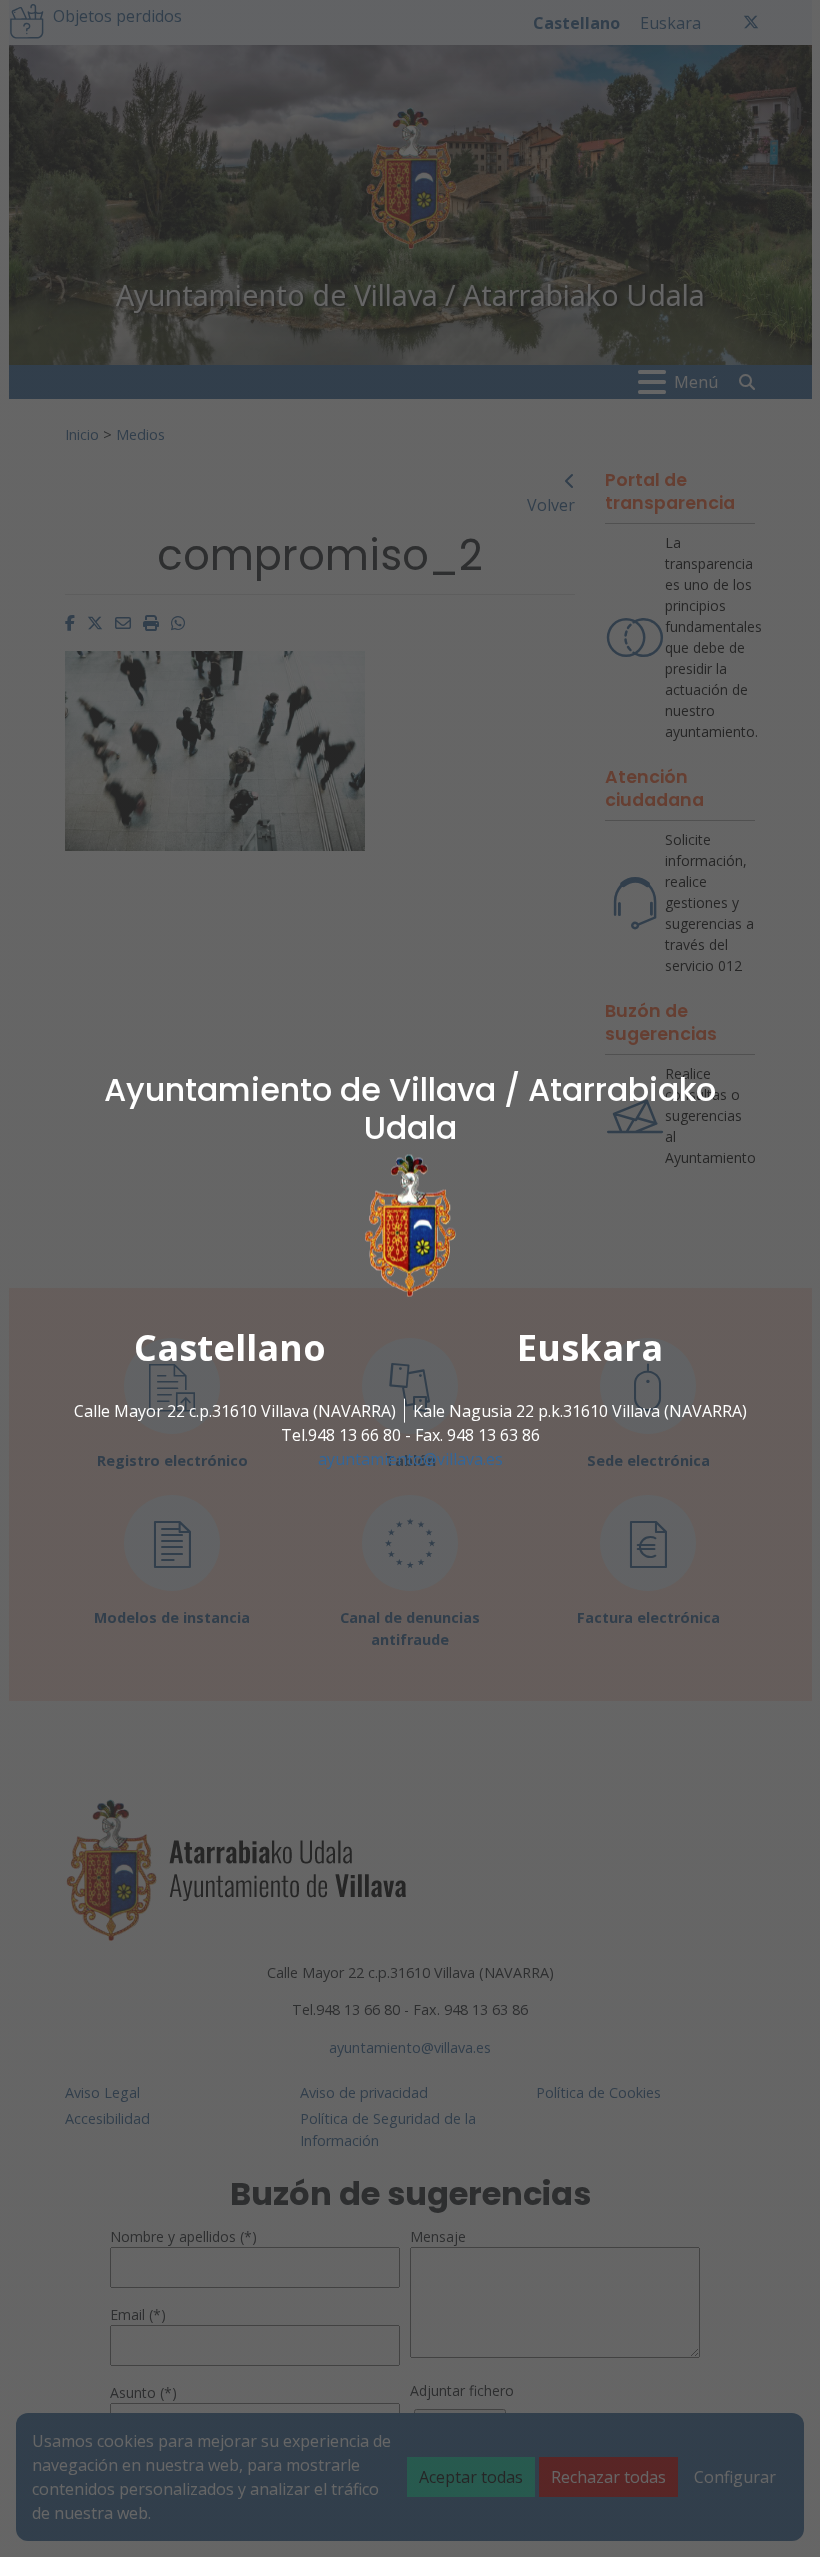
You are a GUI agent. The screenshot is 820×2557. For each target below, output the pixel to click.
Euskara (590, 1347)
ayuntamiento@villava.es (410, 1459)
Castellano (230, 1347)
